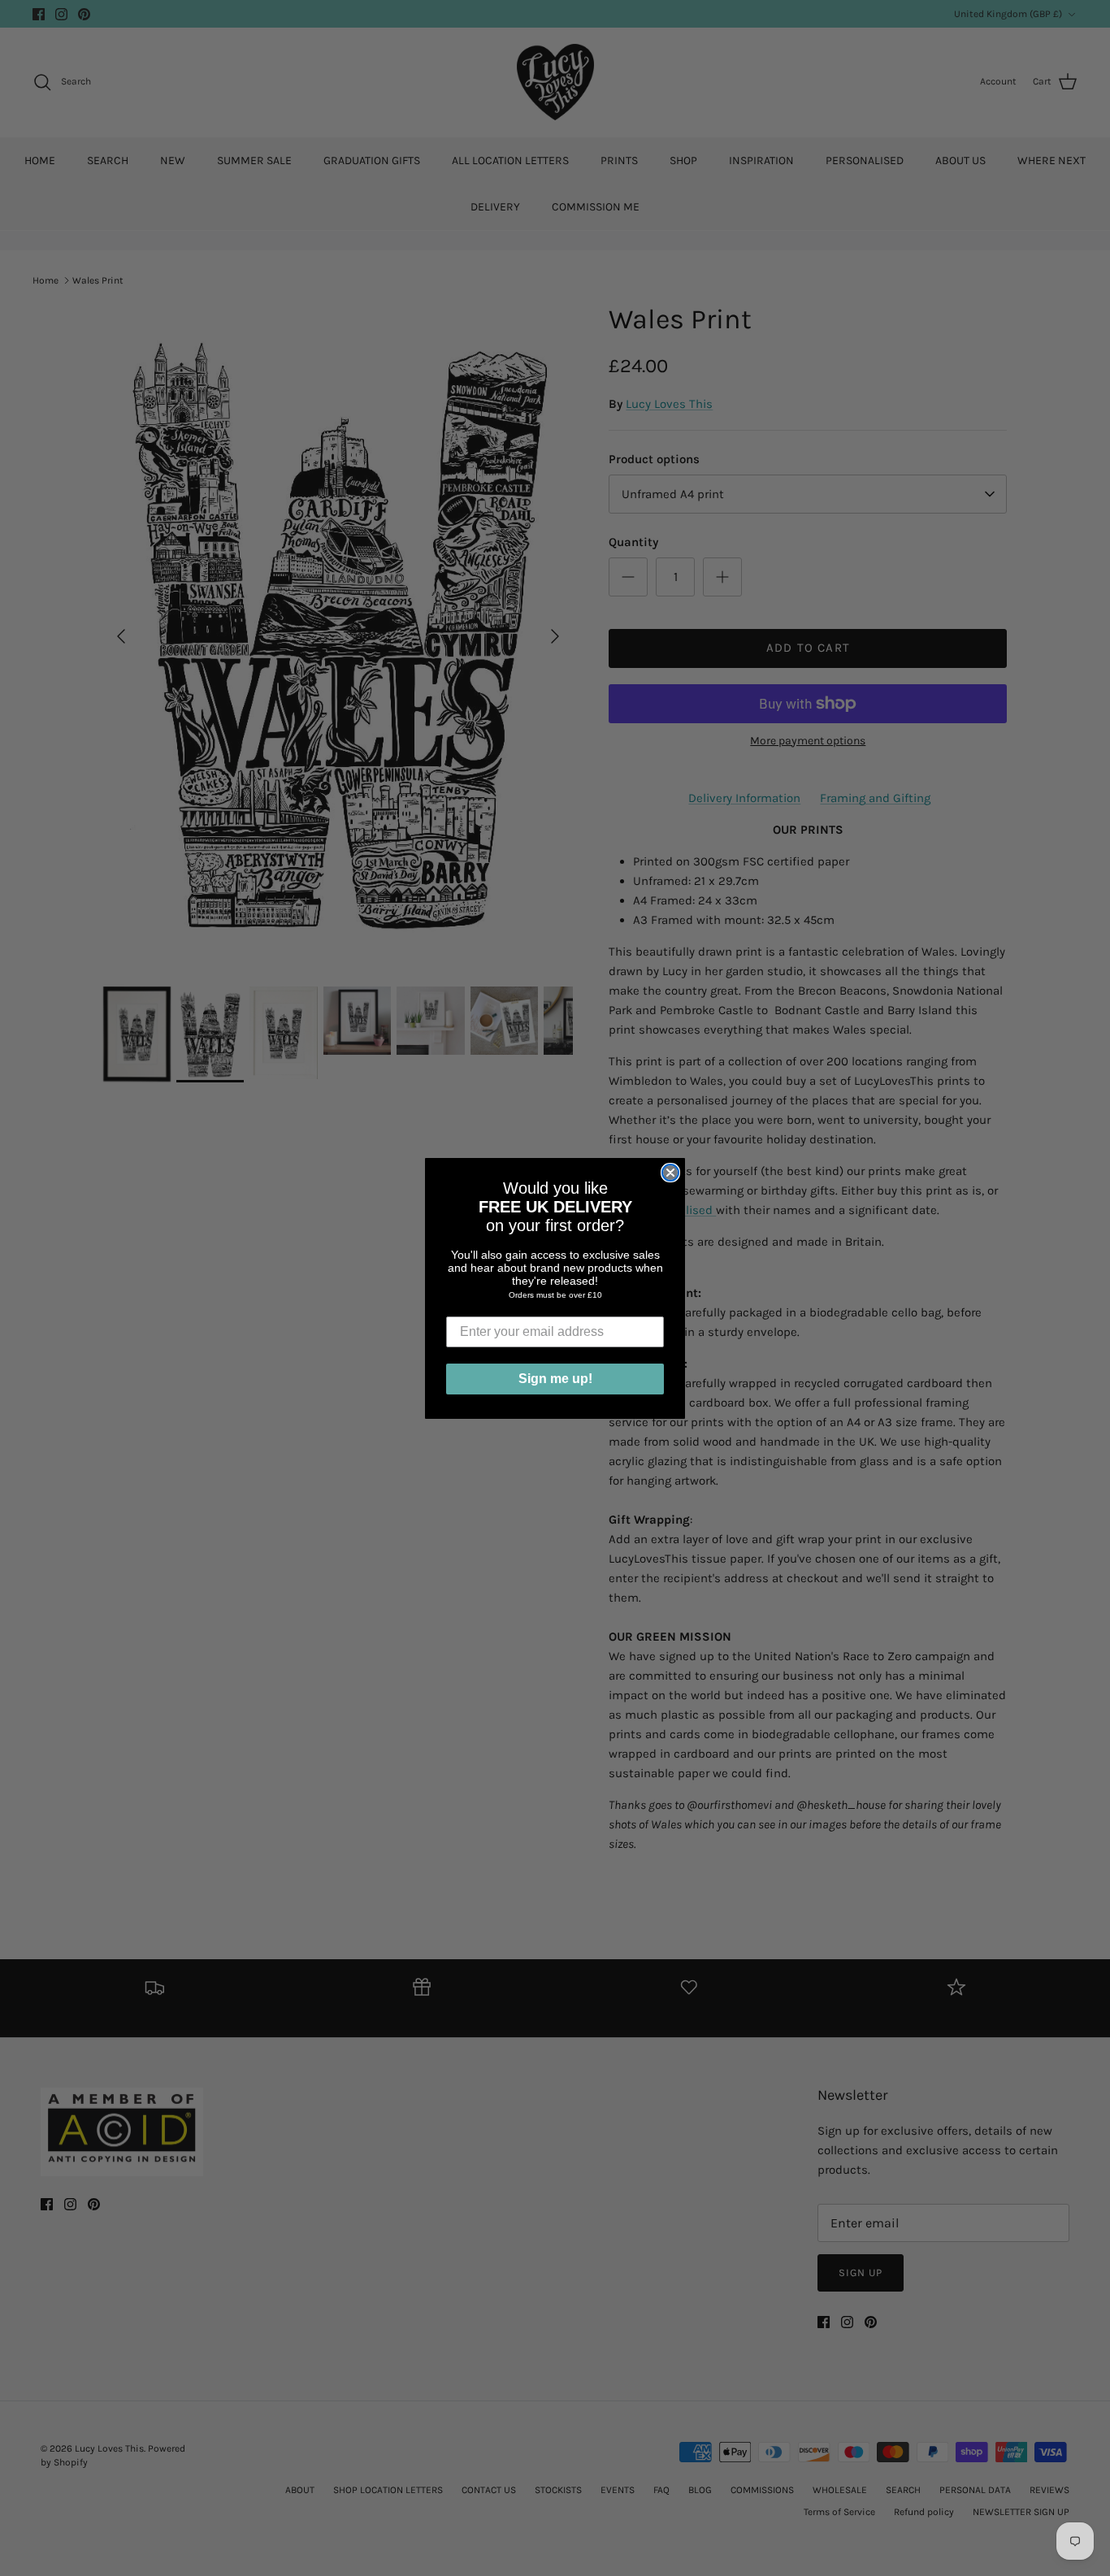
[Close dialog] (670, 1173)
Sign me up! (555, 1379)
